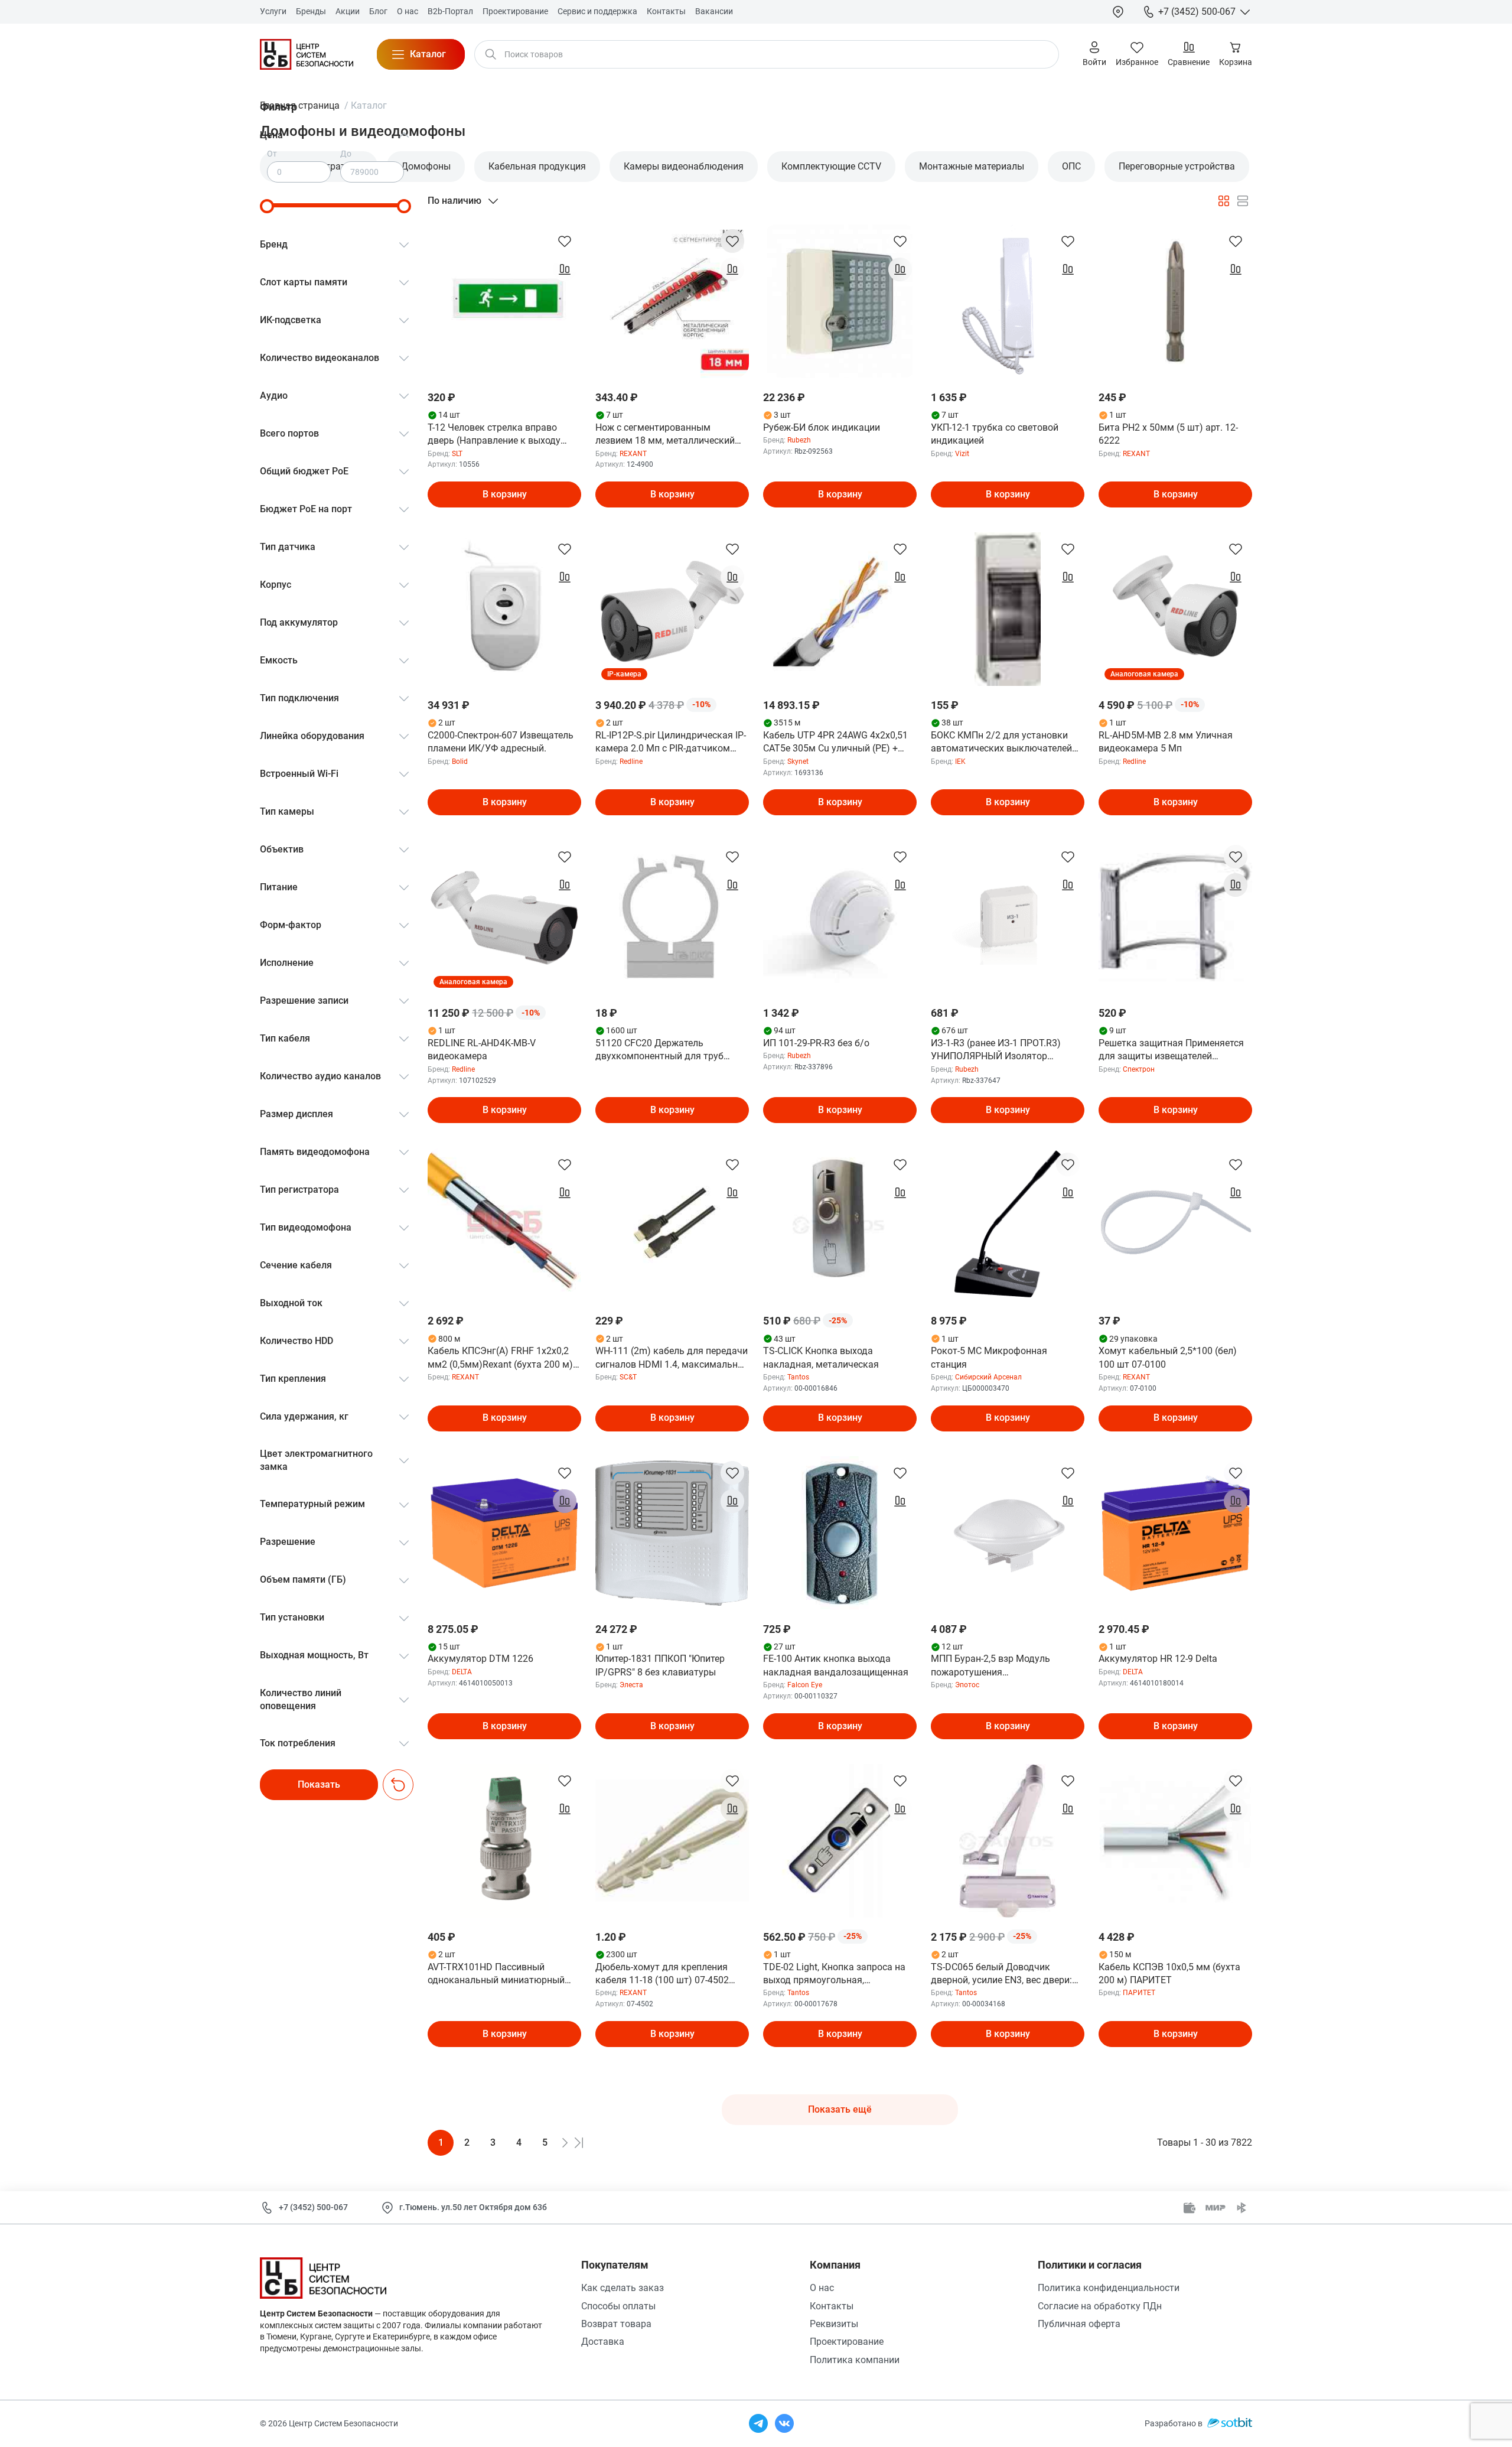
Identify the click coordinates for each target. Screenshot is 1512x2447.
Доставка (603, 2342)
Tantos (798, 1377)
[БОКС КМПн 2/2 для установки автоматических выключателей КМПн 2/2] (1008, 609)
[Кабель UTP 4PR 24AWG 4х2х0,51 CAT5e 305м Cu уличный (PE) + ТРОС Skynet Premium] (840, 609)
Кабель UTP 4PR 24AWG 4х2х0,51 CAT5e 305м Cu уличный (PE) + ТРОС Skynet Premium (835, 743)
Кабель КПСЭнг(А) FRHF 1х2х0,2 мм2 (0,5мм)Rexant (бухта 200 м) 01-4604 (500, 1358)
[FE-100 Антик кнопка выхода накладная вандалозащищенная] (840, 1533)
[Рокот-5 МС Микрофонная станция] (1008, 1225)
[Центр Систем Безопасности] (307, 54)
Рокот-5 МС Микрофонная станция (989, 1357)
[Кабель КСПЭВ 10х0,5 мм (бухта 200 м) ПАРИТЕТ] (1175, 1841)
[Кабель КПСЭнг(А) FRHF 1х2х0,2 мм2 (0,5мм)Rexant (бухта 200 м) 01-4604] (504, 1225)
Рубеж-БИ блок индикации (822, 427)
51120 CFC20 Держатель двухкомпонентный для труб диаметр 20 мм (659, 1050)
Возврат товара (616, 2324)
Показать (319, 1784)
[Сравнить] (565, 269)
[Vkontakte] (784, 2423)
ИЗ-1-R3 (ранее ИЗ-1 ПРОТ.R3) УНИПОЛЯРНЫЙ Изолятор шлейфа (996, 1050)
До (346, 154)
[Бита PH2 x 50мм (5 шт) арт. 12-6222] (1175, 301)
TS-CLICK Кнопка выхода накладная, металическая (821, 1357)
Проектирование (847, 2342)
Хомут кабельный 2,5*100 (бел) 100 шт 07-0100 (1168, 1357)
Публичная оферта (1079, 2324)
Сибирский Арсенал (988, 1377)
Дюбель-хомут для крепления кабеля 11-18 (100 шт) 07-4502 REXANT (662, 1974)
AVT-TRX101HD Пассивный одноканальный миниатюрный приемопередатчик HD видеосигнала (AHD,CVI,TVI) (496, 1974)
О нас (822, 2288)
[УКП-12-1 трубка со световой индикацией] (1008, 301)
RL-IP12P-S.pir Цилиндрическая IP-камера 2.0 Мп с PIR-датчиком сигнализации (671, 743)
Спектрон (1139, 1069)
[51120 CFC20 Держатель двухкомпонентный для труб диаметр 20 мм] (672, 917)
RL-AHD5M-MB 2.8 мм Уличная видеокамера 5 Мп (1166, 742)
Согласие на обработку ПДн (1100, 2306)
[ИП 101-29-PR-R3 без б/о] (840, 917)
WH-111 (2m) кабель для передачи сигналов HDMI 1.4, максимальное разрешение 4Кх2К (672, 1358)
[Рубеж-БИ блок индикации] (840, 301)
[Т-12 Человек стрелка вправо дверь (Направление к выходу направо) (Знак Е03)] (504, 301)
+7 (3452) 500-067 (313, 2207)
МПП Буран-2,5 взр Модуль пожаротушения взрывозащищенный (990, 1666)
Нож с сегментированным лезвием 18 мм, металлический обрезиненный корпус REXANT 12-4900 (670, 435)
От (272, 154)
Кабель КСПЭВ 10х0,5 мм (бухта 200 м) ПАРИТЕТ (1169, 1973)
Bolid (460, 762)
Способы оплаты (618, 2306)
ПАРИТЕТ (1139, 1993)
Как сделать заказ (623, 2288)
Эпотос (967, 1685)
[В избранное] (565, 241)
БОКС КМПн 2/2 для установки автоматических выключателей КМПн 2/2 (1001, 743)
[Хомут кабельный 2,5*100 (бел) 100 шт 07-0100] (1175, 1225)
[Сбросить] (398, 1785)
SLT (457, 454)
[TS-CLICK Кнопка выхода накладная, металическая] (840, 1225)
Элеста (631, 1685)
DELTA (462, 1672)
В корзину (505, 494)
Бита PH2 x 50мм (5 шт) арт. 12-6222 (1168, 434)
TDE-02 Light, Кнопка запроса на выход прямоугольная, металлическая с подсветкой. (834, 1974)
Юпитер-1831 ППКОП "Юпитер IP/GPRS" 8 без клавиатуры (660, 1665)
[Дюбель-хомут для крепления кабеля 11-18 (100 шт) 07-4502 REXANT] (672, 1841)
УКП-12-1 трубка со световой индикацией (995, 434)
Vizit (962, 454)
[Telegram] (758, 2423)
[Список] (1243, 201)
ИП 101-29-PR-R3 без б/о (816, 1043)
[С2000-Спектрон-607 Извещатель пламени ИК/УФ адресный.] (504, 609)
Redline (631, 762)
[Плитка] (1224, 201)
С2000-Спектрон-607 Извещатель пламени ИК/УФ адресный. (501, 742)
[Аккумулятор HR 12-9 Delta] (1175, 1533)
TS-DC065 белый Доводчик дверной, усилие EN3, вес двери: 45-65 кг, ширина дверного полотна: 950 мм (1001, 1974)
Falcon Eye (805, 1685)
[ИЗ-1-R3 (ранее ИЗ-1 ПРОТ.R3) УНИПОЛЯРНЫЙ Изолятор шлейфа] (1008, 917)
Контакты (832, 2306)
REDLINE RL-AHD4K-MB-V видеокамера (482, 1050)
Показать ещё (840, 2109)
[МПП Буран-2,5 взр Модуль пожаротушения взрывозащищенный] (1008, 1533)
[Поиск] (491, 54)
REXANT (633, 454)
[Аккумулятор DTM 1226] (504, 1533)
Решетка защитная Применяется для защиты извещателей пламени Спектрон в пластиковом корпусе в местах (1174, 1050)
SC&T (628, 1377)
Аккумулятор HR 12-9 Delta (1158, 1659)
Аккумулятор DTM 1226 (480, 1659)
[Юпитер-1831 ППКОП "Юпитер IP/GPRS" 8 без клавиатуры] (672, 1533)
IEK (960, 762)
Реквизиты (834, 2324)
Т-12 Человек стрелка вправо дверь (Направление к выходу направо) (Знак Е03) (494, 435)
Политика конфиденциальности (1109, 2288)
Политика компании (855, 2360)
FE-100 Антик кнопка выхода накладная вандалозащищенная (836, 1665)
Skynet (798, 762)
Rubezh (799, 440)
